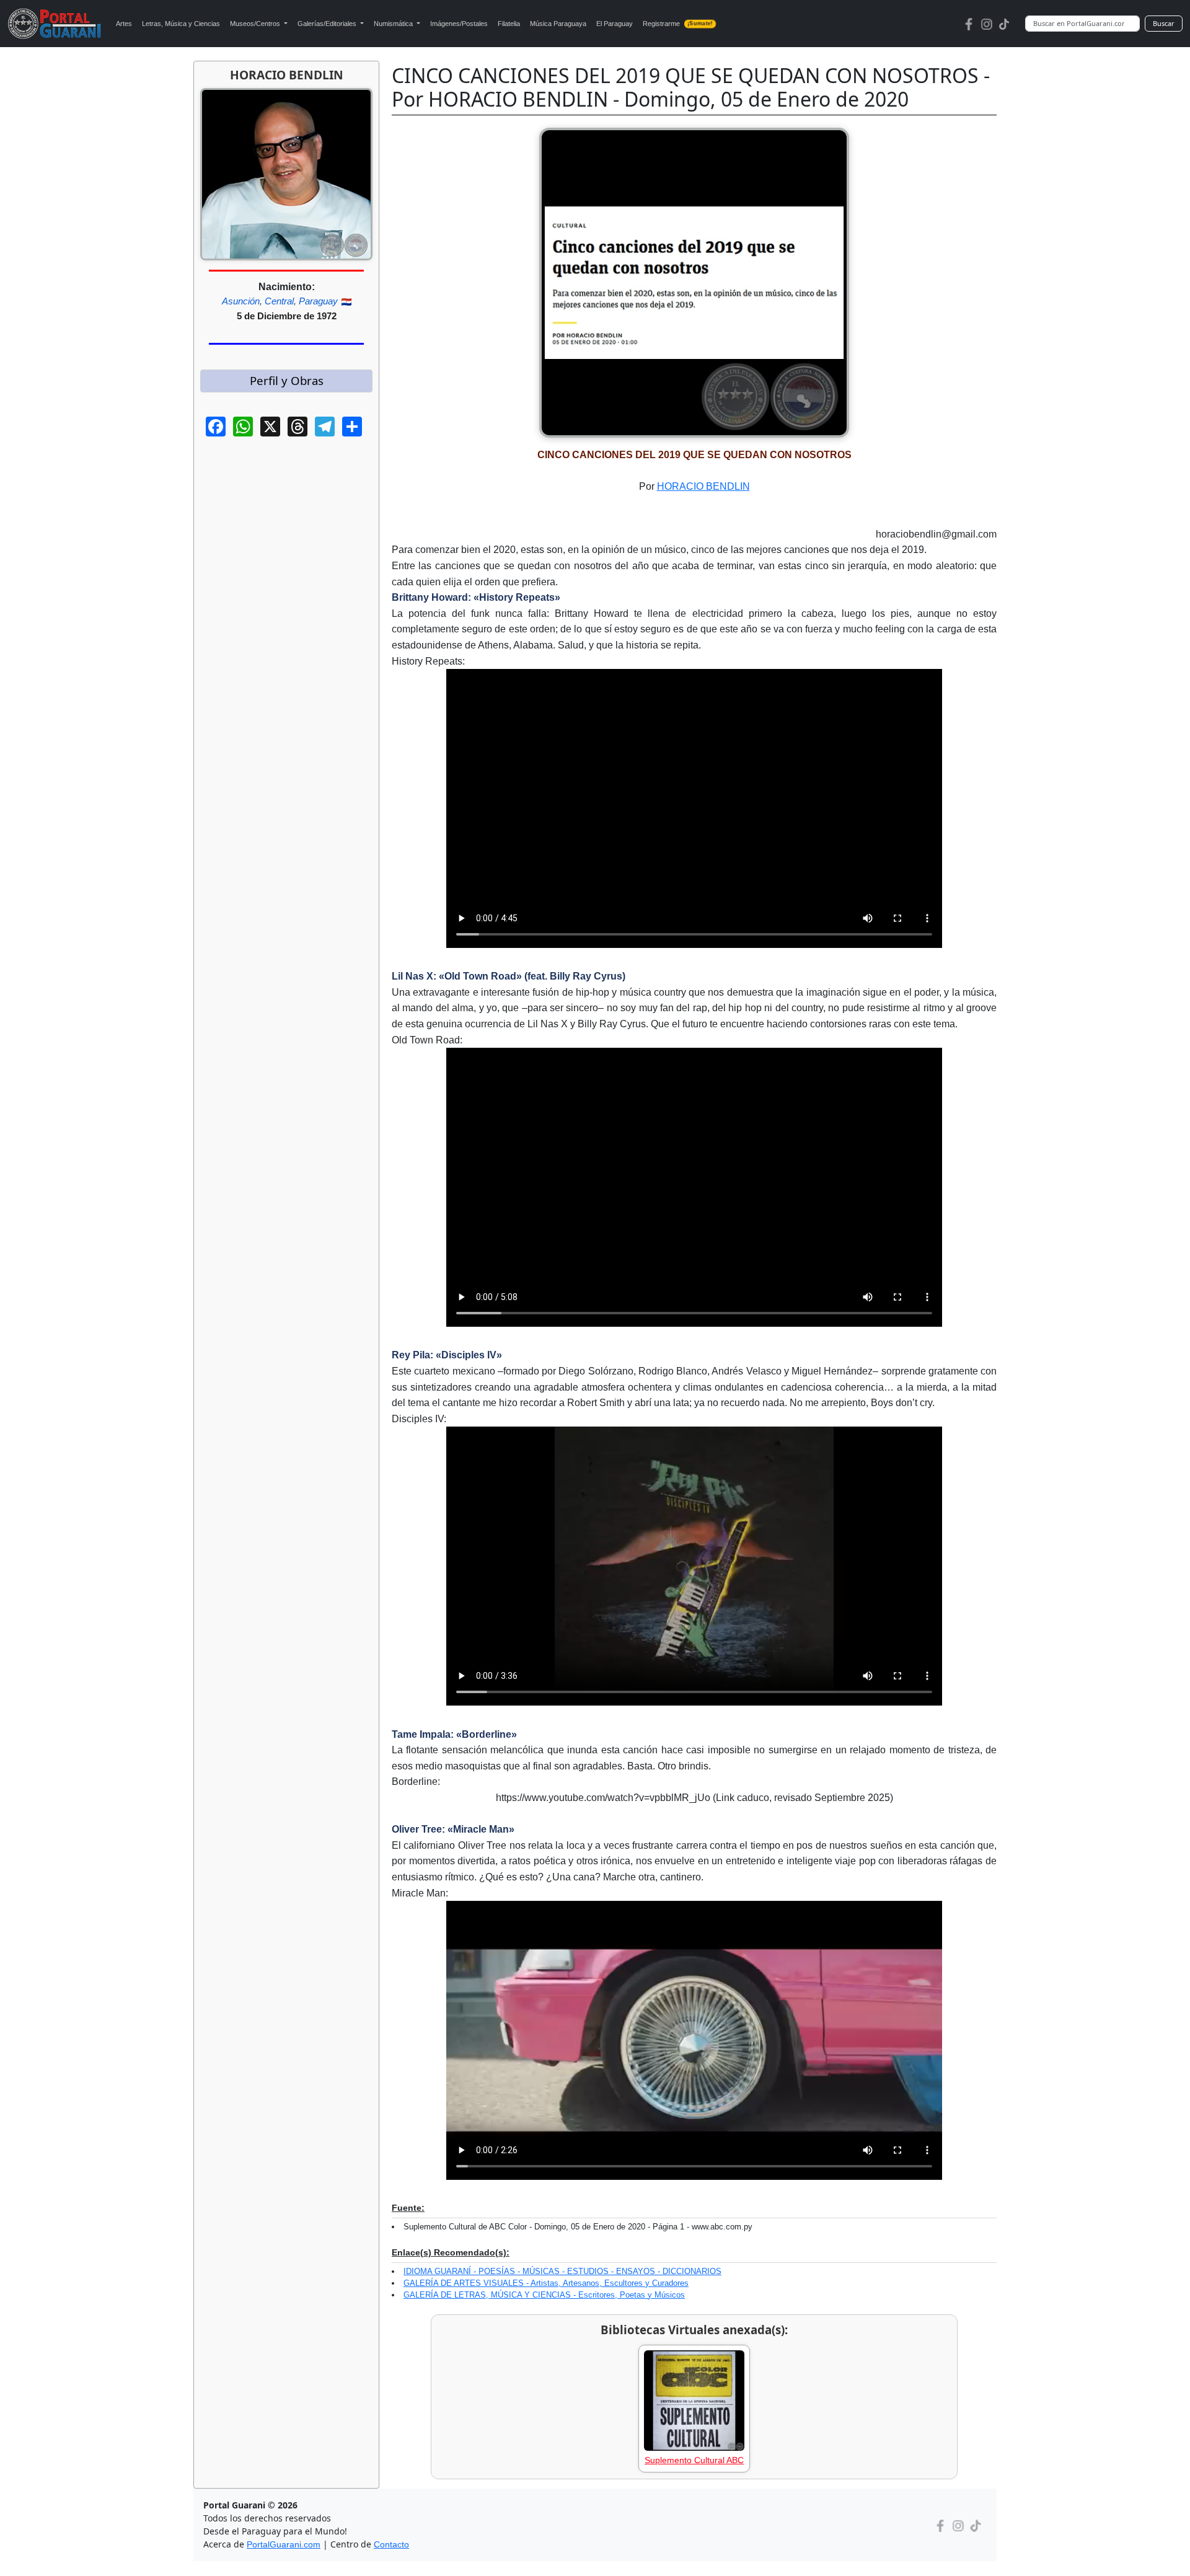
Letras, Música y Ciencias (181, 24)
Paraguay (318, 301)
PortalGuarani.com (284, 2544)
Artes (124, 24)
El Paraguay (615, 24)
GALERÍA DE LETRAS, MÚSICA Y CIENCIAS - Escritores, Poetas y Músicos (544, 2295)
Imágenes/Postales (459, 24)
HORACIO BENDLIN (703, 486)
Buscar (1164, 23)
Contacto (391, 2544)
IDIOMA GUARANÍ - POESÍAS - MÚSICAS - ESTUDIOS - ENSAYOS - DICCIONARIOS (562, 2271)
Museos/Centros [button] (256, 24)
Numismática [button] (394, 24)
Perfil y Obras (287, 380)
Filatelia (509, 24)
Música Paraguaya (558, 24)
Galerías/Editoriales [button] (328, 24)
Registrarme (678, 24)
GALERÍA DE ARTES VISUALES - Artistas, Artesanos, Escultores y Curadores (546, 2283)
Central (279, 301)
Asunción (241, 301)
